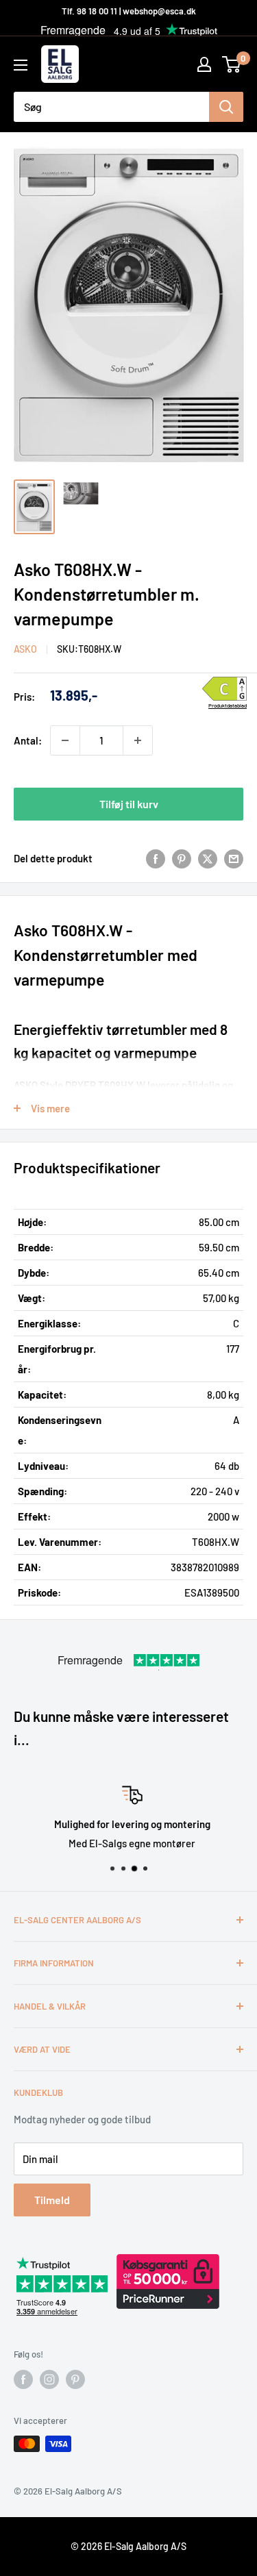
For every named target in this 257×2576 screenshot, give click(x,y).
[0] (232, 64)
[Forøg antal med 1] (138, 740)
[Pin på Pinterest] (182, 858)
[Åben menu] (21, 65)
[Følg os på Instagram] (49, 2379)
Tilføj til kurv (129, 804)
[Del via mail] (234, 858)
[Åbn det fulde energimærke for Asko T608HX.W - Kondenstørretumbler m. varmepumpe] (224, 689)
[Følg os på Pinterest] (75, 2379)
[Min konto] (204, 64)
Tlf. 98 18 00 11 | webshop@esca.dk (129, 11)
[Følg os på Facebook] (23, 2379)
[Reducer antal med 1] (65, 740)
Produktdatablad (228, 706)
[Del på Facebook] (156, 858)
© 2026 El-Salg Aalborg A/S (128, 2546)
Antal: (28, 740)
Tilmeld (52, 2200)
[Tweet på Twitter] (208, 858)
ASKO (25, 649)
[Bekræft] (226, 107)
